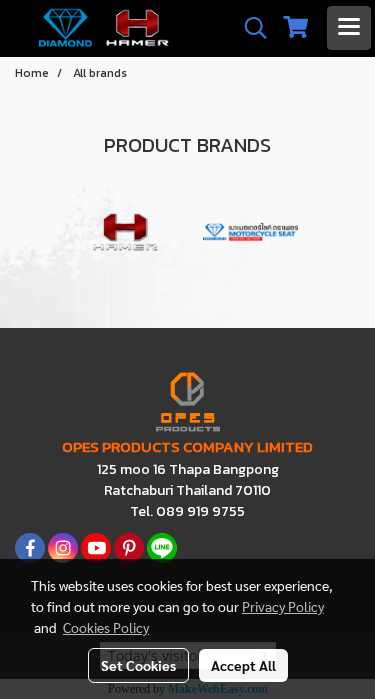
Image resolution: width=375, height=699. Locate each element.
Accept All (243, 665)
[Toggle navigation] (349, 28)
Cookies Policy (106, 627)
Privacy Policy (283, 606)
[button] (249, 28)
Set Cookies (138, 665)
